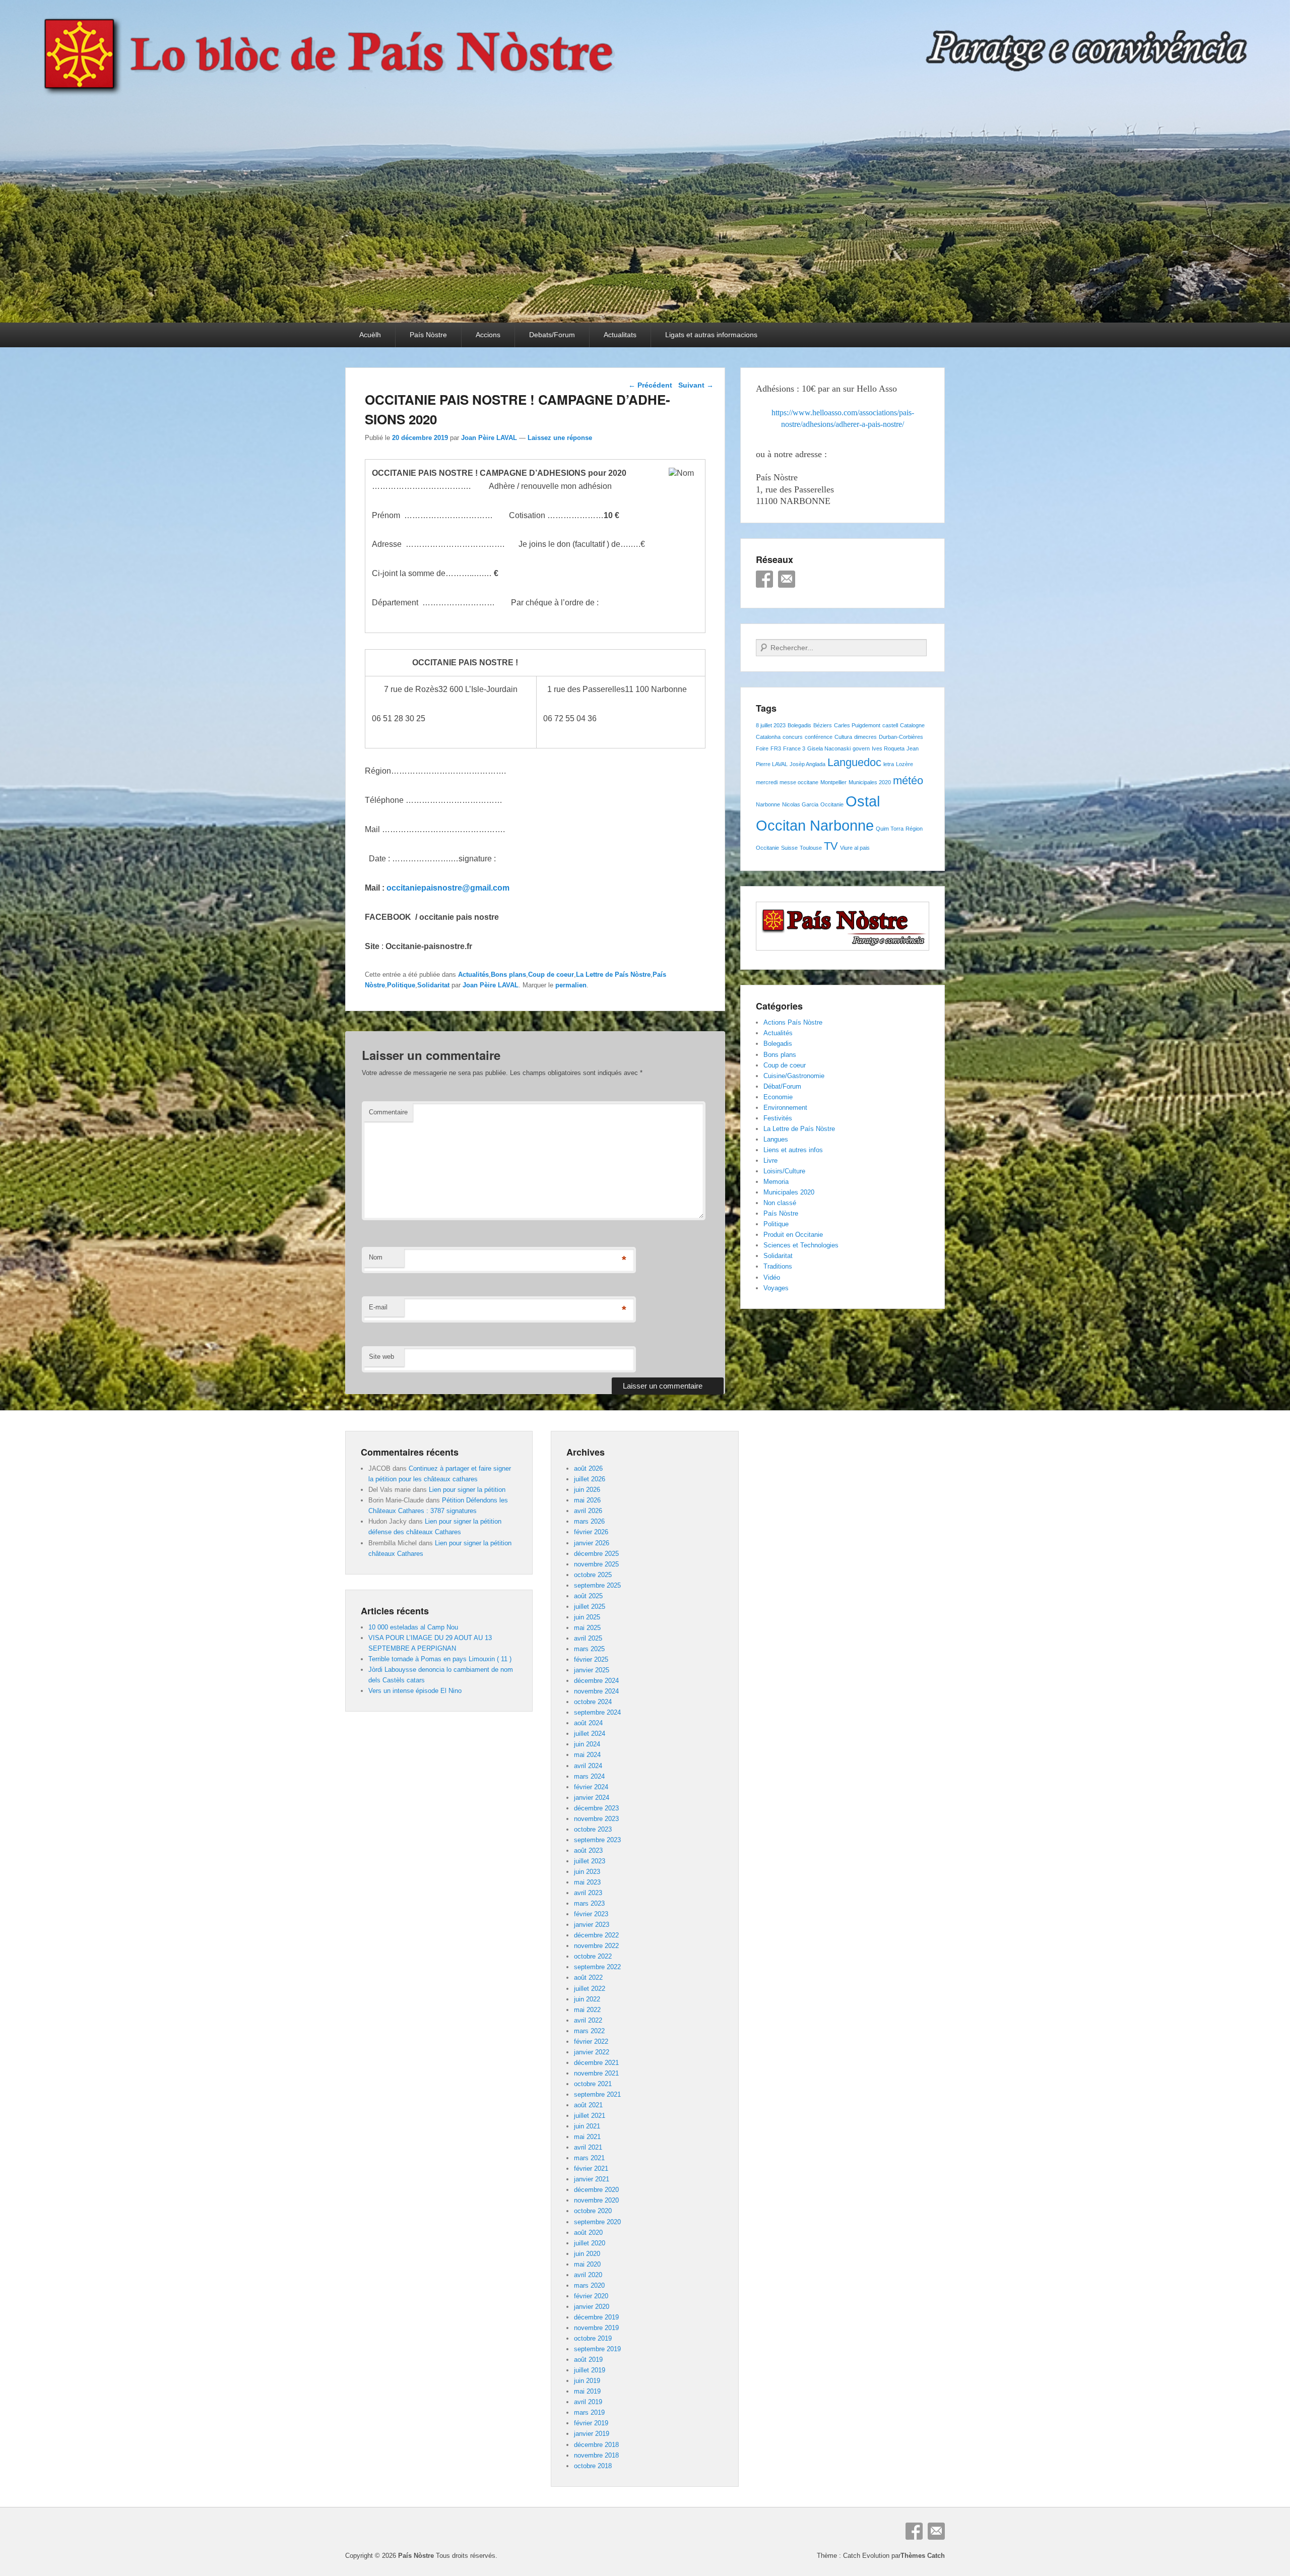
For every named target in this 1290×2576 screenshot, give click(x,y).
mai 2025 (587, 1628)
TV (831, 846)
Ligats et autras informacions (711, 335)
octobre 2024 (593, 1702)
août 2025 (588, 1596)
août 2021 (588, 2105)
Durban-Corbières (901, 737)
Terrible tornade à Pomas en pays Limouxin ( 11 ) (440, 1659)
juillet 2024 (590, 1734)
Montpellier (833, 782)
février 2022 (591, 2041)
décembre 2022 (596, 1935)
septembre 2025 (597, 1585)
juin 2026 (587, 1490)
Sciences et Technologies (801, 1245)
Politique (401, 985)
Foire (762, 748)
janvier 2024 (592, 1798)
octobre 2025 (593, 1575)
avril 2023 (588, 1893)
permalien (571, 985)
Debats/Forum (552, 335)
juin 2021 (587, 2126)
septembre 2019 (597, 2349)
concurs (793, 737)
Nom (376, 1257)
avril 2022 (588, 2020)
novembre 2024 (596, 1691)
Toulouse (811, 848)
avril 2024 (588, 1766)
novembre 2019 (596, 2328)
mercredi (767, 782)
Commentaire (388, 1112)
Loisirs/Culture (784, 1171)
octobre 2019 (593, 2338)
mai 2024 (587, 1755)
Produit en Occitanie (793, 1235)
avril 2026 (588, 1511)
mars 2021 (589, 2158)
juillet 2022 (590, 1989)
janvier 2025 (592, 1670)
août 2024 (588, 1723)
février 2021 (591, 2169)
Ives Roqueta (888, 748)
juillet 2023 (590, 1861)
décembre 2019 (596, 2317)
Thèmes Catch (923, 2556)
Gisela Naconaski (829, 748)
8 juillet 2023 (771, 725)
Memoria (776, 1182)
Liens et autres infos (793, 1150)
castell (890, 725)
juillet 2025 (590, 1607)
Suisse (789, 848)
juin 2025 (587, 1617)
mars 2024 (589, 1776)
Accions (488, 335)
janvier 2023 (592, 1925)
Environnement (785, 1108)
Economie (778, 1097)
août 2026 (588, 1468)
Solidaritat (433, 985)
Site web (381, 1357)
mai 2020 (587, 2264)
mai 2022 (587, 2010)
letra (889, 764)
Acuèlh (370, 335)
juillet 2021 (590, 2116)
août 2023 (588, 1850)
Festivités (778, 1118)
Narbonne (768, 804)
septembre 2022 (597, 1967)
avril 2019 (588, 2402)
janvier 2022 (592, 2052)
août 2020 (588, 2233)
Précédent (650, 385)
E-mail (378, 1307)
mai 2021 (587, 2137)
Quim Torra (890, 829)
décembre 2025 (596, 1554)
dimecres (865, 737)
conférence (819, 737)
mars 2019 (589, 2412)
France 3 (794, 748)
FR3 (776, 748)
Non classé (780, 1203)
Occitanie (832, 804)
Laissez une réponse (560, 438)
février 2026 (591, 1532)
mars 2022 (589, 2031)
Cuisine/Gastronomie (794, 1076)
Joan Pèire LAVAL (489, 438)
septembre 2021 (597, 2094)
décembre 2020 (596, 2190)
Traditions (778, 1266)
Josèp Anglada (808, 764)
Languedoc (854, 762)
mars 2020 (589, 2285)
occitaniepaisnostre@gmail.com (448, 888)
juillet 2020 (590, 2243)
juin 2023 (587, 1872)
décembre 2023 (596, 1808)
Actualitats (620, 335)
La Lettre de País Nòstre (613, 975)
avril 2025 (588, 1638)
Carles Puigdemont (857, 725)
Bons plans (508, 975)
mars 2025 (589, 1649)
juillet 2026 (590, 1479)
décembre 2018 (596, 2445)
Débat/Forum (782, 1086)
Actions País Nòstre (793, 1022)
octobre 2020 (593, 2211)
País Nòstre (428, 335)
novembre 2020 (596, 2200)
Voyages (776, 1288)
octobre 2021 (593, 2084)
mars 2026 (589, 1521)
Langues (776, 1139)
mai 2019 (587, 2391)
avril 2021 (588, 2147)
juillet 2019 (590, 2370)
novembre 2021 (596, 2073)
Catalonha (768, 737)
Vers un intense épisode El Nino (415, 1691)
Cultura (843, 737)
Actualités (473, 975)
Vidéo (772, 1277)
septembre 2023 (597, 1840)
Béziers (823, 725)
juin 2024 (587, 1744)
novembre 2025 (596, 1564)
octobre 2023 (593, 1829)
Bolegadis (799, 725)
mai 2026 (587, 1500)
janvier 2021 (592, 2179)
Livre (770, 1160)
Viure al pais (855, 848)
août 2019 (588, 2360)
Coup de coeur (551, 975)
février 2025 (591, 1659)
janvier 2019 (592, 2434)
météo (908, 780)
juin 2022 (587, 1999)
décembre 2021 (596, 2063)
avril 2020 (588, 2275)
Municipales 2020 (870, 782)
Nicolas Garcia (800, 804)
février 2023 (591, 1914)
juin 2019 (587, 2381)
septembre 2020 (597, 2222)
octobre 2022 (593, 1956)
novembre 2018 (596, 2455)
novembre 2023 (596, 1819)
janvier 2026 (592, 1543)
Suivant (696, 385)
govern (861, 748)
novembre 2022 (596, 1946)
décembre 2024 (596, 1681)
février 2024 (591, 1787)
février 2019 (591, 2423)
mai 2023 (587, 1882)
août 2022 (588, 1977)
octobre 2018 (593, 2466)
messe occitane (799, 782)
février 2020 (591, 2296)
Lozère (905, 764)
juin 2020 (587, 2254)
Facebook (764, 579)
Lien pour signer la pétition (467, 1490)
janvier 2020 (592, 2307)
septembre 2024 (597, 1712)
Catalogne (912, 725)
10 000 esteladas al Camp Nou (413, 1627)
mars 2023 (589, 1903)
